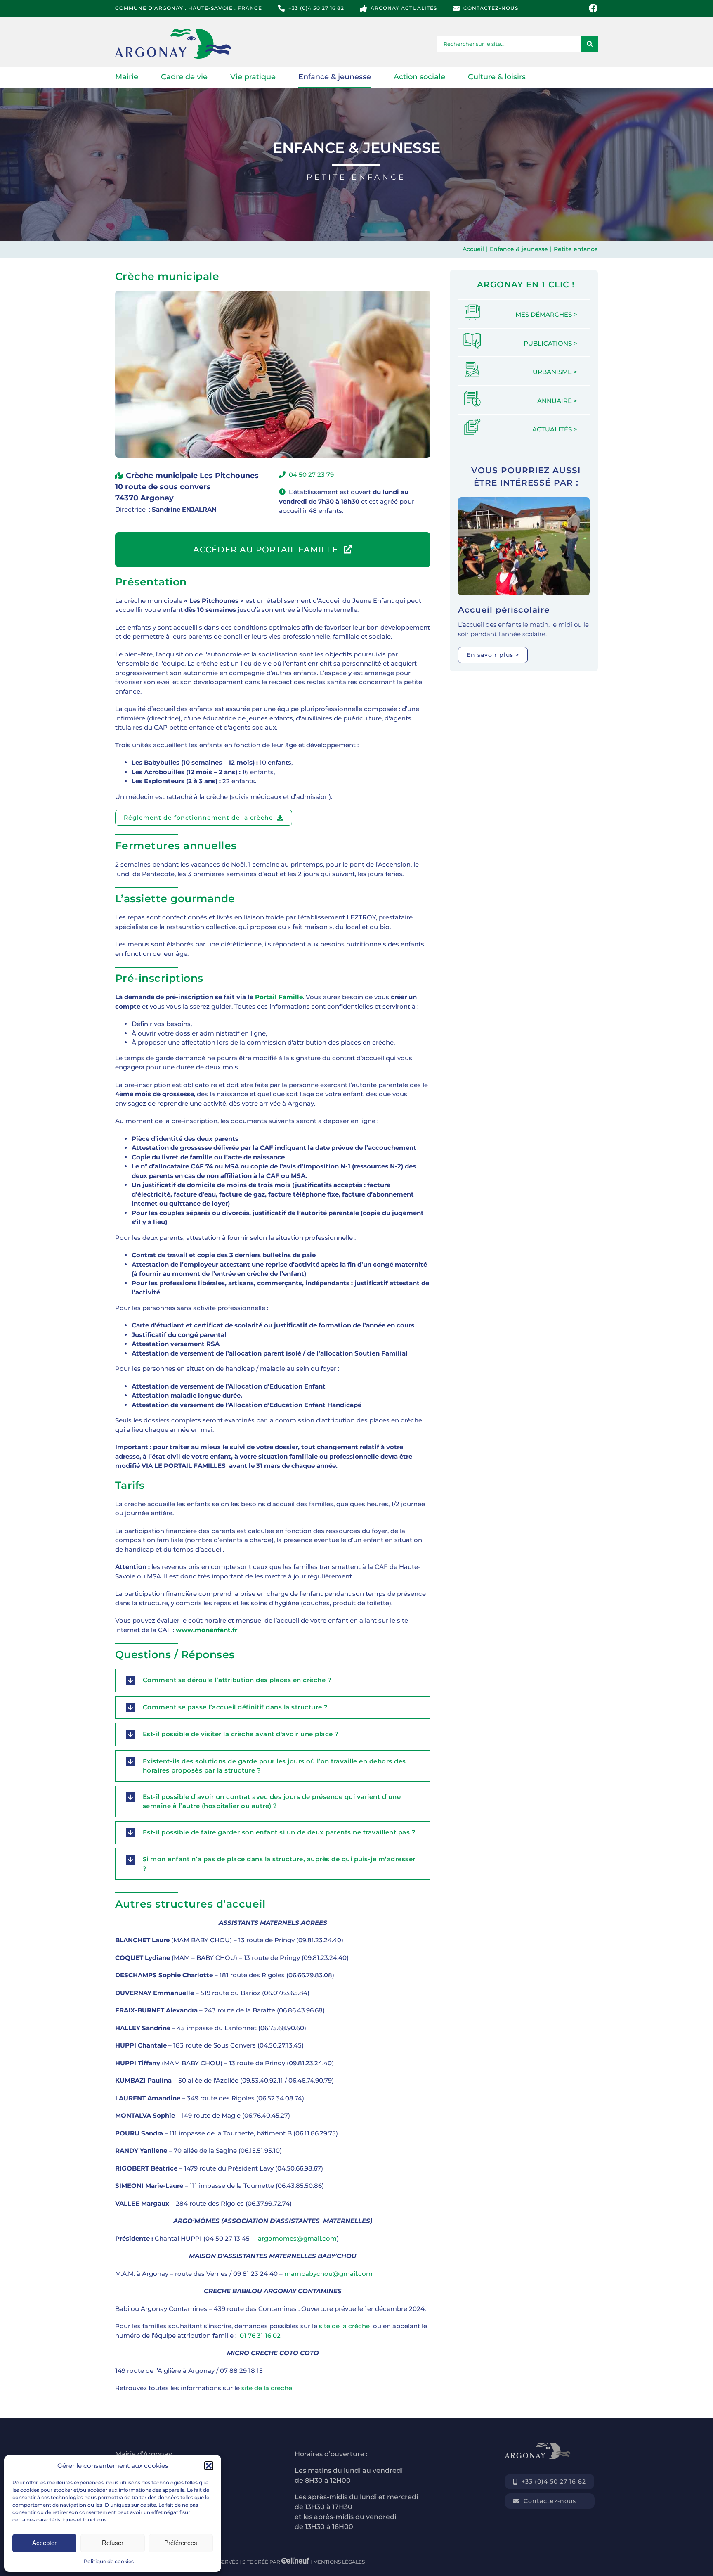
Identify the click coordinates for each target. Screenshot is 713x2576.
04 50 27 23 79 (311, 475)
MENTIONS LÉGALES (339, 2562)
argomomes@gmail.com (297, 2238)
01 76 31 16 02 (260, 2335)
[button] (209, 2466)
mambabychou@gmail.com (328, 2274)
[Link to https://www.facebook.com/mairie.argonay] (593, 8)
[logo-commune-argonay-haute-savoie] (183, 32)
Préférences (181, 2543)
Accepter (44, 2543)
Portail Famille (279, 997)
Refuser (113, 2543)
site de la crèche (344, 2326)
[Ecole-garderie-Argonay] (524, 500)
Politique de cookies (109, 2561)
